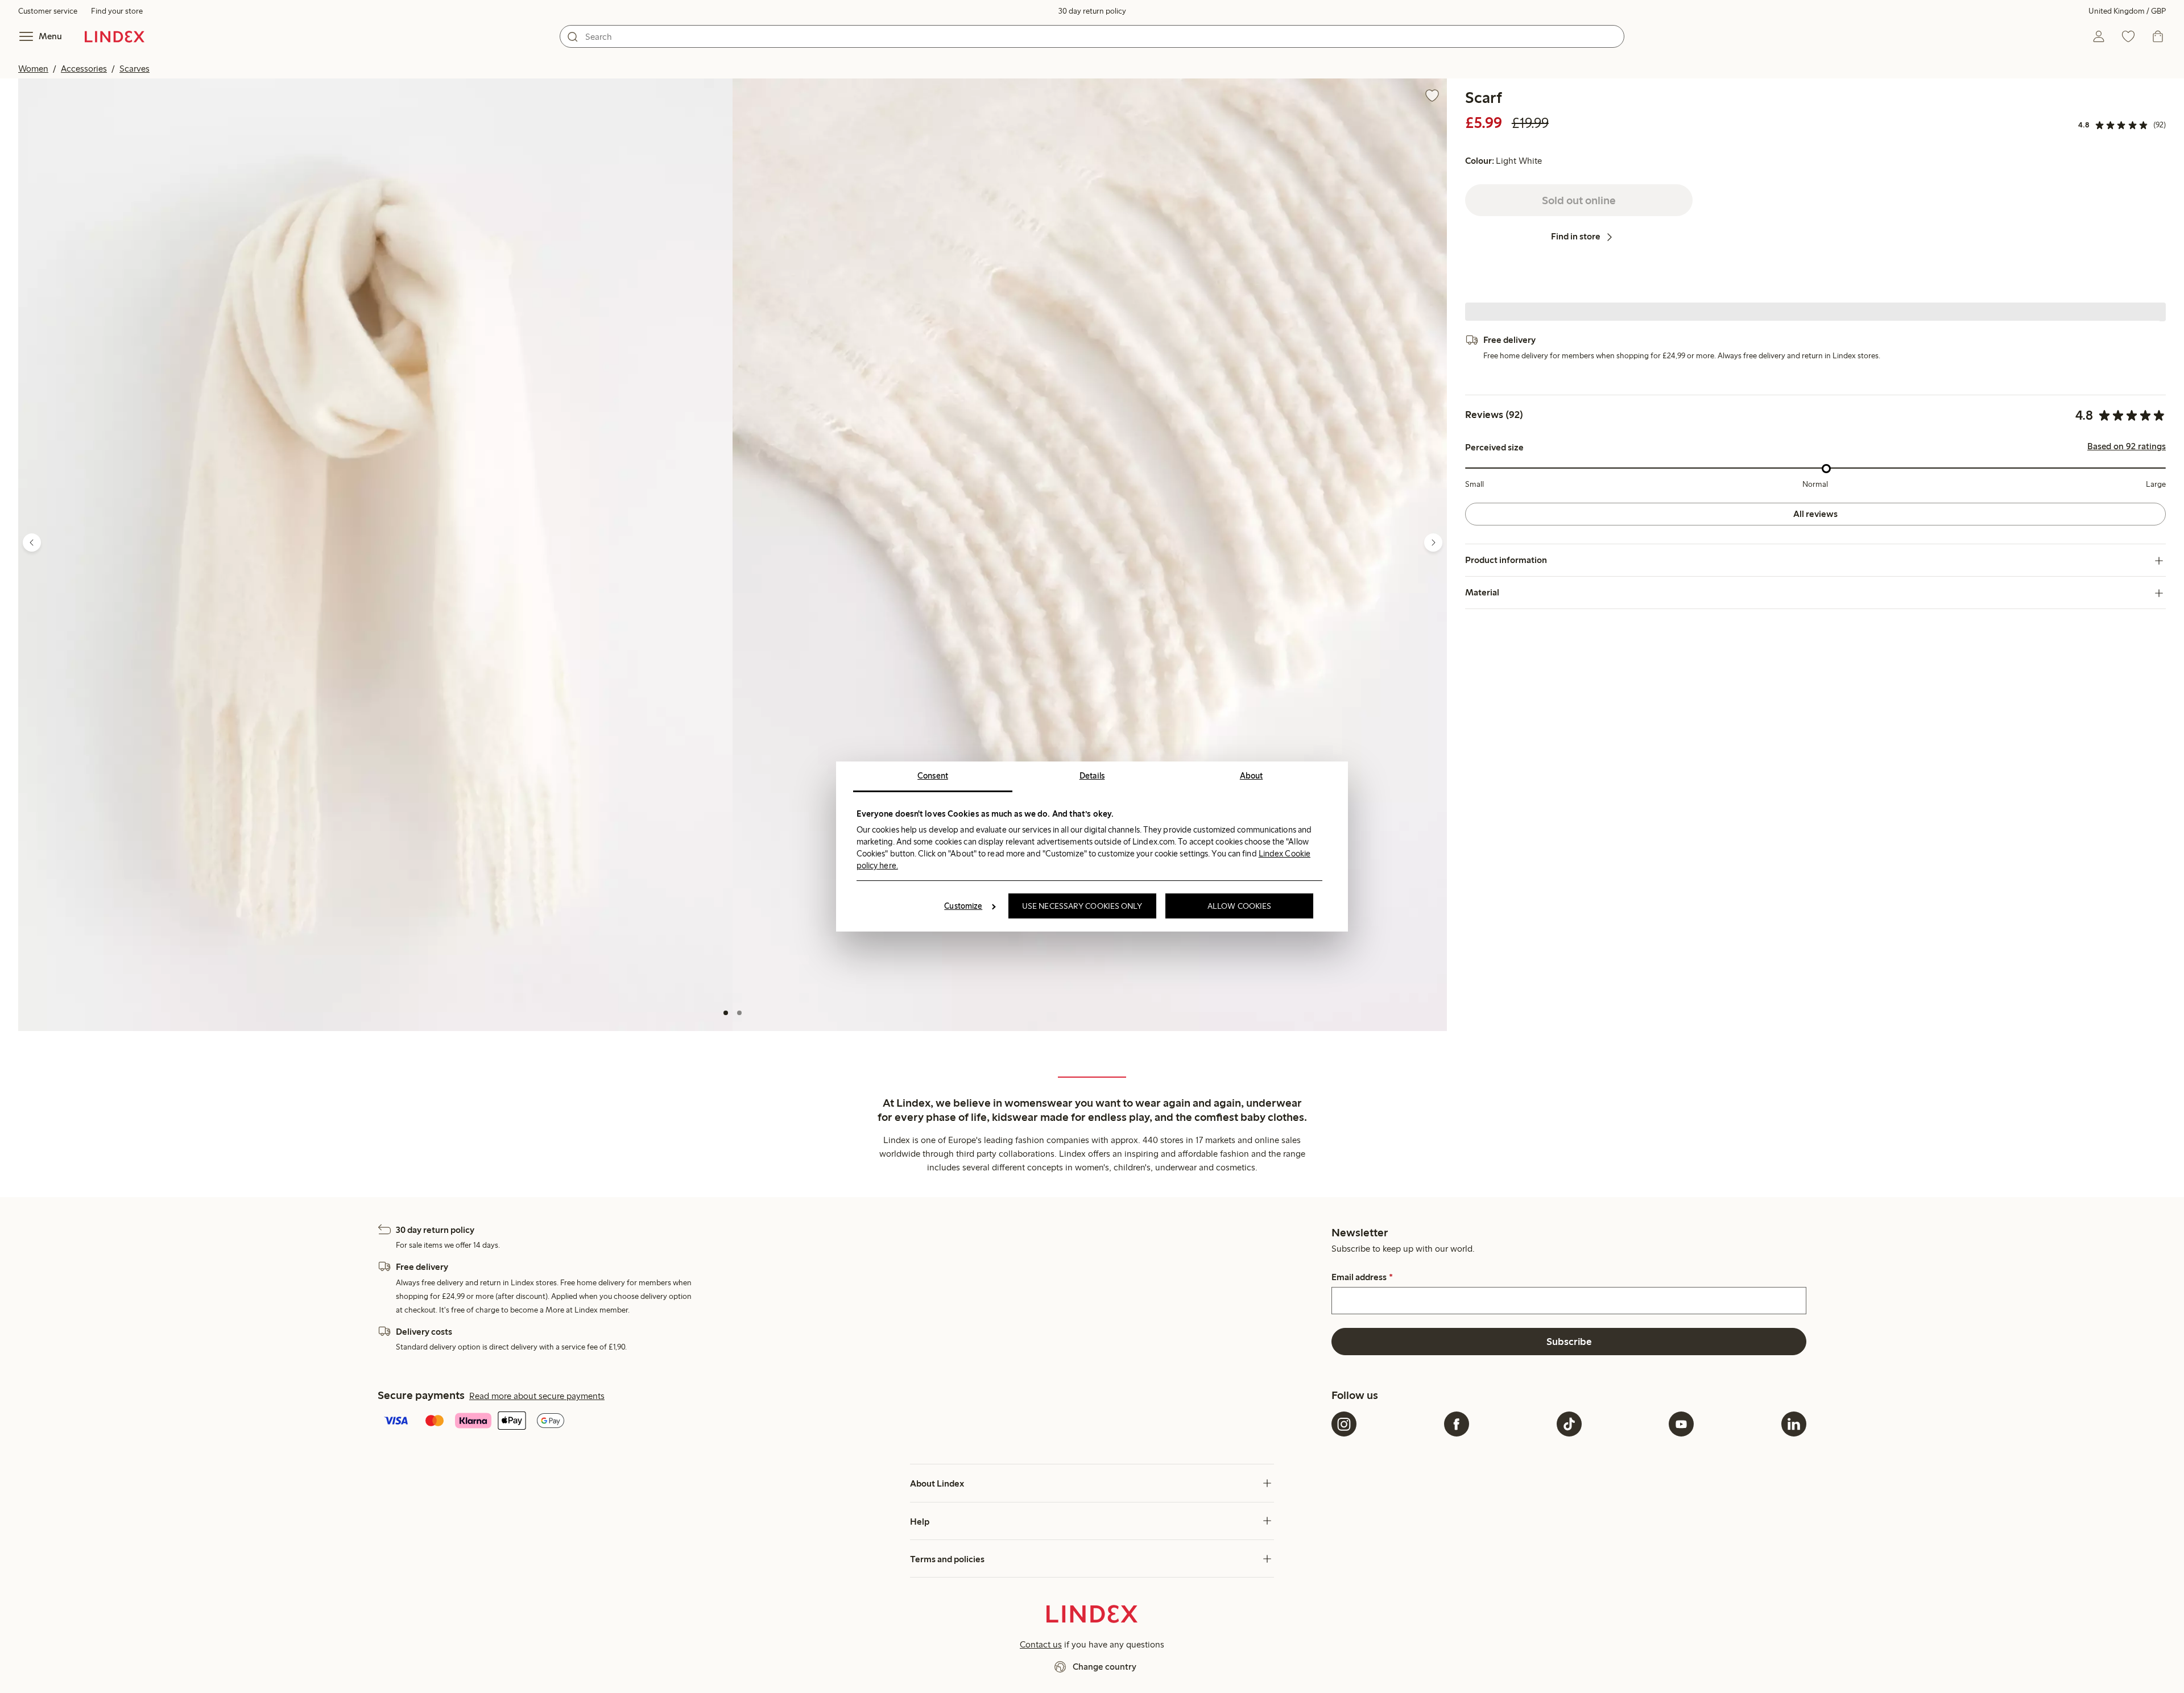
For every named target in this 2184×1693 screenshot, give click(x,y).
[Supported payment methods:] (852, 1422)
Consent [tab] (933, 776)
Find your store (117, 11)
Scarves (135, 69)
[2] (739, 1013)
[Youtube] (1681, 1424)
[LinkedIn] (1794, 1424)
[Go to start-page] (115, 36)
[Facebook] (1457, 1424)
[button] (375, 555)
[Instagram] (1344, 1424)
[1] (726, 1013)
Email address (1362, 1277)
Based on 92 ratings (2127, 447)
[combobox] (1092, 36)
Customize (963, 906)
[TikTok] (1569, 1424)
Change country (1105, 1667)
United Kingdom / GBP (2127, 11)
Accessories (84, 69)
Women (33, 69)
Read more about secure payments (537, 1396)
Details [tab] (1092, 776)
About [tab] (1252, 776)
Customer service (48, 11)
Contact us (1041, 1644)
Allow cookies (1239, 906)
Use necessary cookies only (1082, 906)
